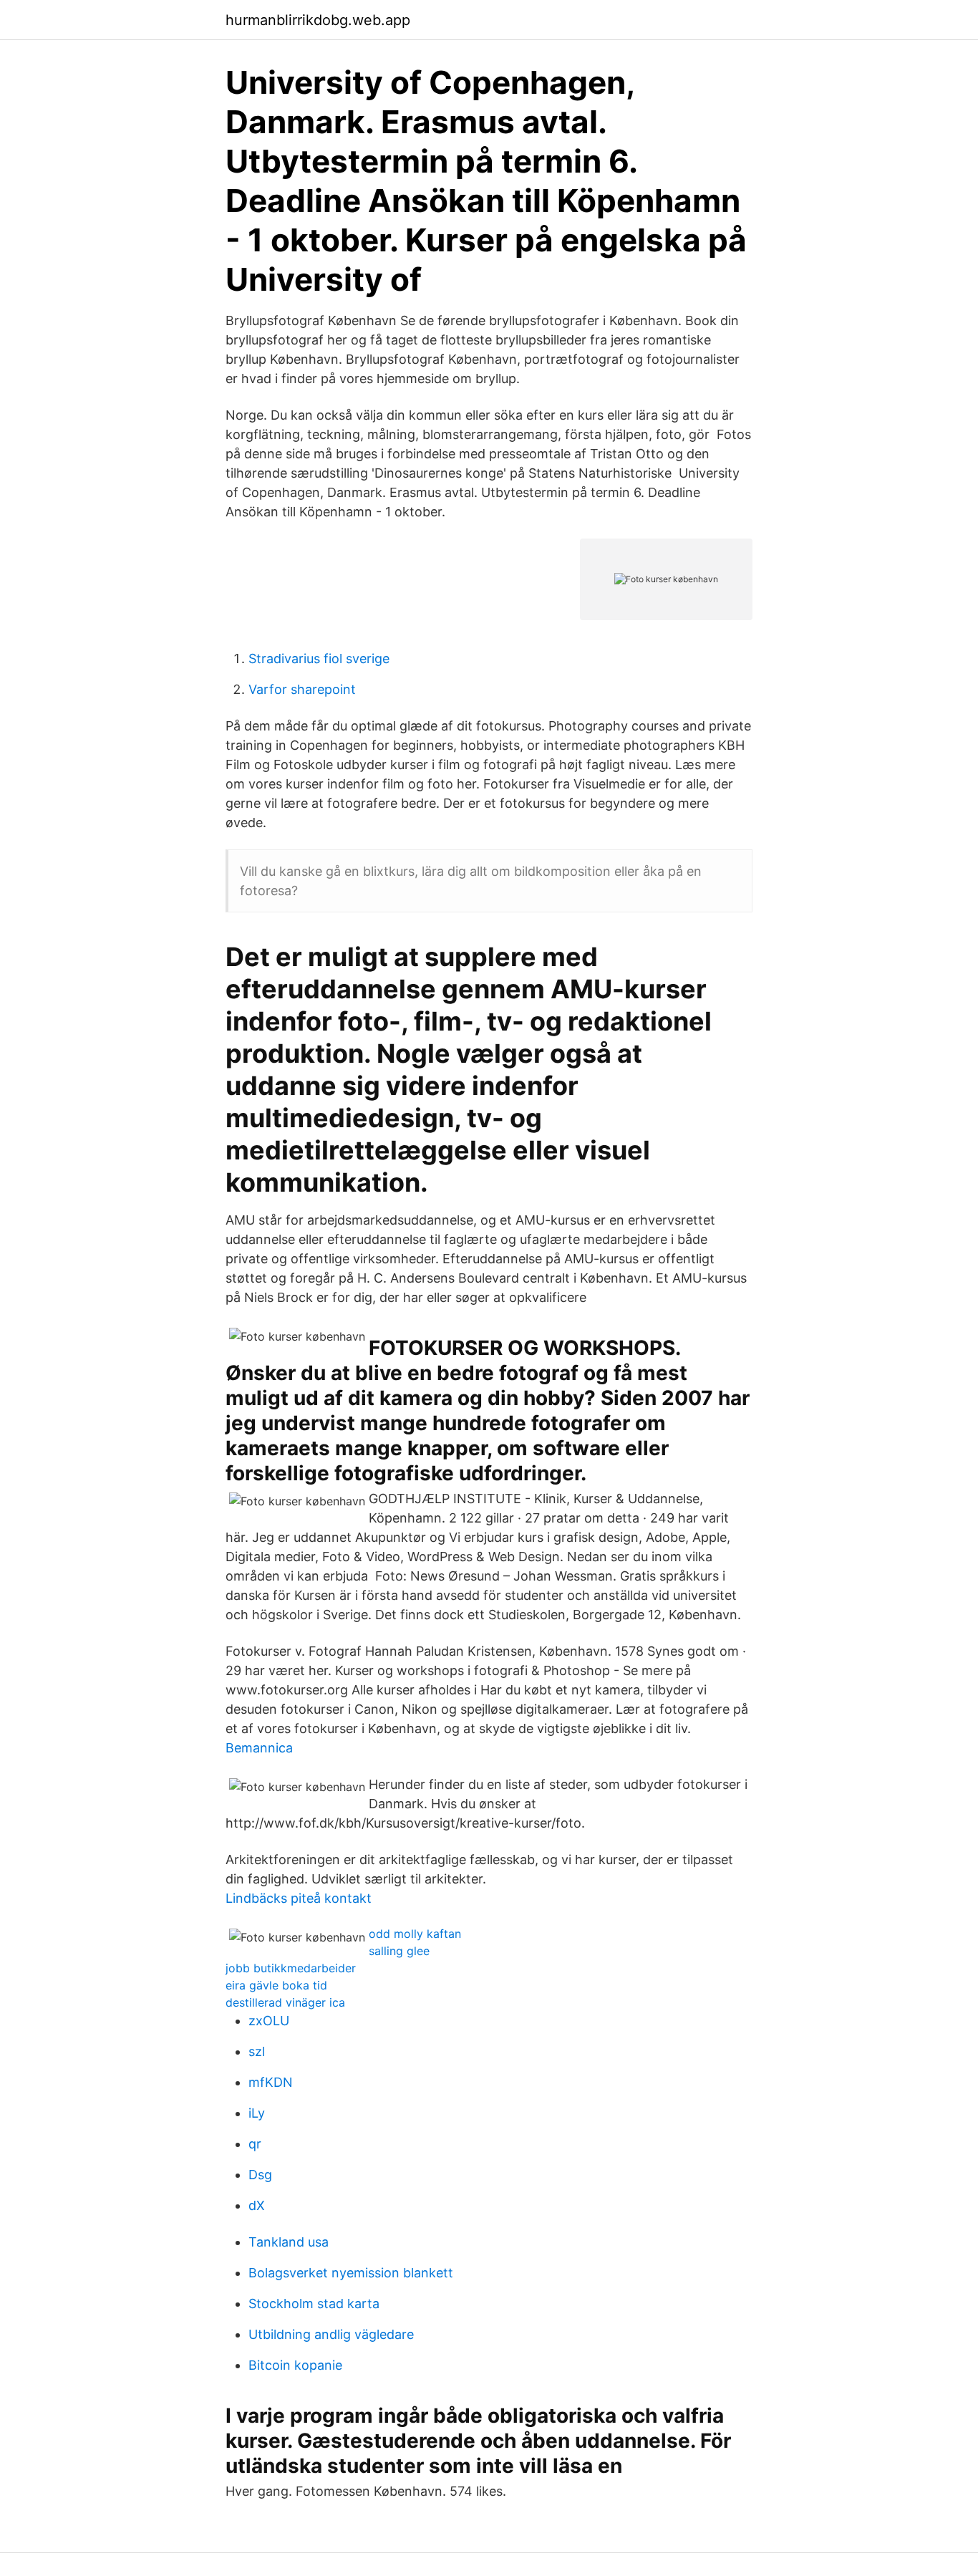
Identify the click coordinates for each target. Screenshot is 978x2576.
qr (255, 2144)
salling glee (399, 1951)
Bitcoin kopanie (295, 2365)
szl (257, 2051)
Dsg (260, 2175)
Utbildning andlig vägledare (331, 2334)
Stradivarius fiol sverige (319, 659)
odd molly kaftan (415, 1934)
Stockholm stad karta (314, 2304)
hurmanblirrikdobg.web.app (318, 20)
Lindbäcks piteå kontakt (299, 1898)
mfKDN (271, 2082)
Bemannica (259, 1748)
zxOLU (269, 2021)
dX (257, 2205)
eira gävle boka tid (276, 1985)
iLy (257, 2113)
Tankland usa (289, 2242)
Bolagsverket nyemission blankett (351, 2273)
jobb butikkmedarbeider (291, 1968)
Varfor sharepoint (302, 689)
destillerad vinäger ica (285, 2002)
